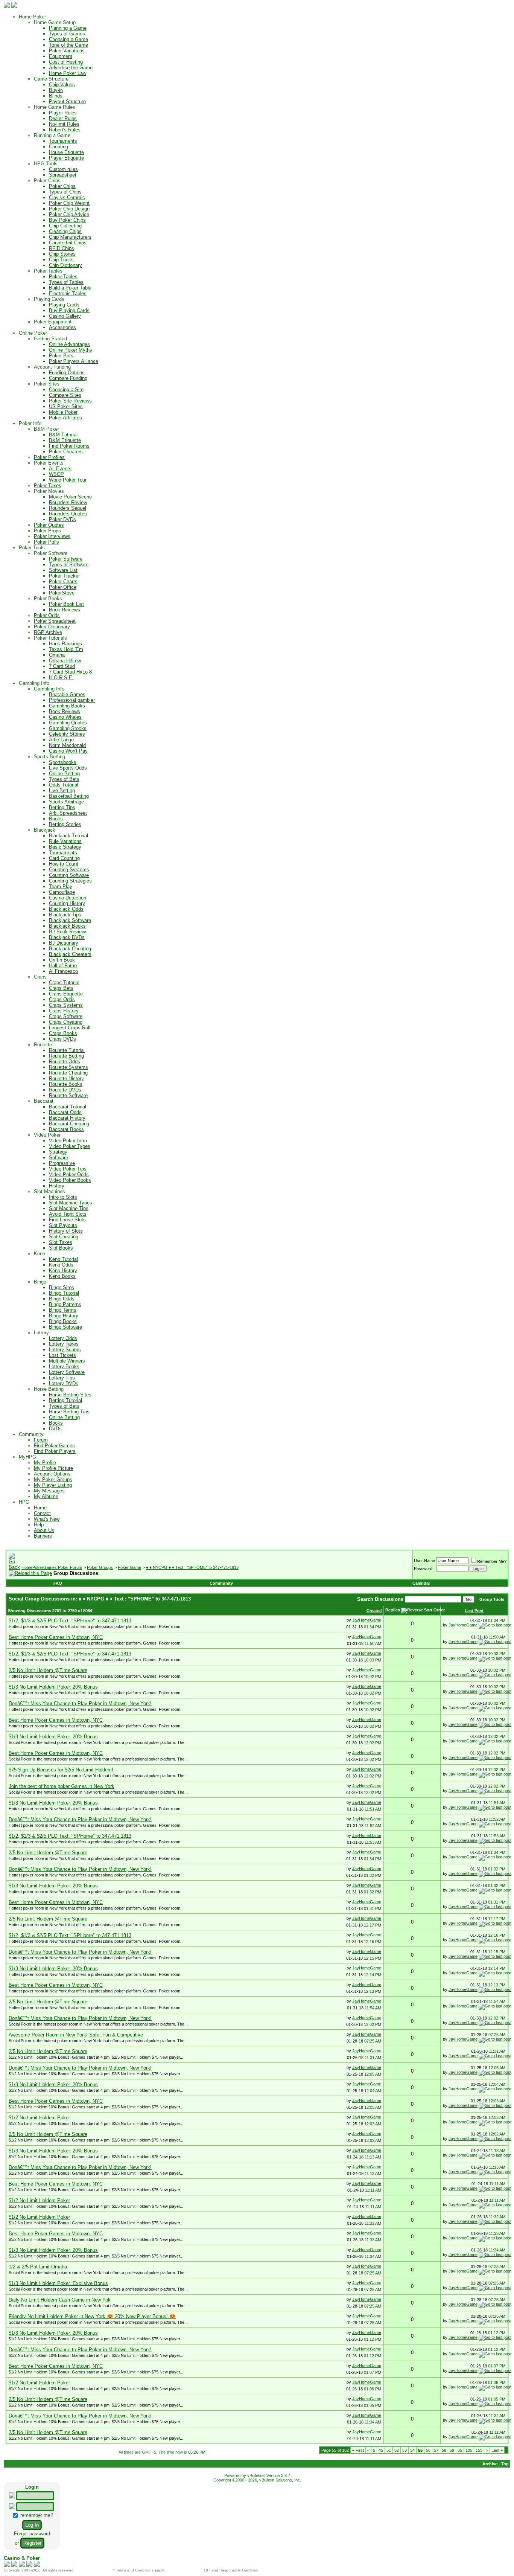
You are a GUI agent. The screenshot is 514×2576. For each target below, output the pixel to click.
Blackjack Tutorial (68, 836)
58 (444, 2450)
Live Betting (62, 790)
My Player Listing (53, 1485)
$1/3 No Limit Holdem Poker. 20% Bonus (53, 1687)
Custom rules (63, 169)
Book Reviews (65, 610)
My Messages (49, 1491)
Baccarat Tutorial (68, 1107)
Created (374, 1611)
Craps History (64, 1011)
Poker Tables (63, 277)
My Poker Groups (53, 1479)
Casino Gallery (65, 316)
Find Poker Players (55, 1451)
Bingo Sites (62, 1287)
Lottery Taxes (64, 1344)
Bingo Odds (62, 1299)
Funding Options (67, 373)
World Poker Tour (68, 480)
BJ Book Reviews (68, 932)
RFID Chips (62, 248)
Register (32, 2543)
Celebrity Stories (67, 734)
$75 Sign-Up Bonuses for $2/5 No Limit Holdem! (61, 1770)
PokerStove (62, 593)
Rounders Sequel (68, 508)
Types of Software (69, 565)
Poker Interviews (52, 536)
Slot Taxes (61, 1242)
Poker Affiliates (65, 418)
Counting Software (69, 875)
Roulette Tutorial (67, 1050)
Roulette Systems (68, 1067)
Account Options (52, 1474)
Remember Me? (492, 1561)
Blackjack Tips (65, 915)
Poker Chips (62, 186)
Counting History (67, 903)
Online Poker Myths (71, 350)
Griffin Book (62, 960)
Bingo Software (65, 1327)
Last (497, 2450)
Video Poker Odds (69, 1174)
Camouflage (62, 892)
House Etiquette (66, 152)
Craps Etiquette (66, 994)
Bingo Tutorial (64, 1293)
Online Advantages (69, 344)
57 (436, 2450)
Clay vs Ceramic (67, 197)
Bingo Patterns (65, 1304)
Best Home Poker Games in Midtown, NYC (56, 1637)
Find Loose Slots (67, 1220)
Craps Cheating (66, 1022)
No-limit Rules (64, 124)
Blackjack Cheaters (70, 954)
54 (412, 2450)
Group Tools (492, 1599)
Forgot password (32, 2534)
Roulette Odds (65, 1062)
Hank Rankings (65, 644)
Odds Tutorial (64, 785)
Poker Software (66, 559)
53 (405, 2450)
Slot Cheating (64, 1237)
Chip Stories (62, 254)
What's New (47, 1519)
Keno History (63, 1270)
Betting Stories (65, 824)
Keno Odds (61, 1265)
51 (389, 2450)
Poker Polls (46, 542)
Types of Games (67, 34)
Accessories (62, 327)
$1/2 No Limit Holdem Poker (39, 2118)
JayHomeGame (367, 1620)
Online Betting (64, 774)
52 (397, 2450)
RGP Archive (48, 632)
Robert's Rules (65, 130)
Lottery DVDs (64, 1383)
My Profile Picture (53, 1468)
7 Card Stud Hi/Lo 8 (70, 672)
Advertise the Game (71, 68)
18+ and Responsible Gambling (231, 2570)
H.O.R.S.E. (61, 678)
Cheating (59, 147)
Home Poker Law (68, 73)
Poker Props (47, 531)
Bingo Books (63, 1321)
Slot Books (61, 1248)
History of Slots (66, 1231)
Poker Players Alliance (74, 361)
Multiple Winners (67, 1361)
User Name (424, 1561)
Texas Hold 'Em (66, 649)
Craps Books (63, 1033)
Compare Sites (65, 395)
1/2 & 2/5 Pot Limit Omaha (38, 2267)
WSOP (56, 474)
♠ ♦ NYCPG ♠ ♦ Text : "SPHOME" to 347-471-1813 (192, 1567)
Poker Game (129, 1567)
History (57, 1186)
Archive (490, 2464)
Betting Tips (62, 807)
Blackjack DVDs (67, 937)
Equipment (61, 56)
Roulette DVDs (65, 1090)
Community (221, 1583)
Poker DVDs (62, 519)
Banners (43, 1536)
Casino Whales (65, 717)
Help (39, 1525)
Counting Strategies (70, 881)
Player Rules (63, 113)
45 (381, 2450)
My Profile (45, 1463)
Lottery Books (64, 1366)
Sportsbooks (63, 762)
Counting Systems (69, 870)
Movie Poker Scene (70, 497)
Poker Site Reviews (70, 401)
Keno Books (62, 1276)
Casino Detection (68, 898)
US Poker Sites (66, 406)
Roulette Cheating (68, 1073)
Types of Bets (64, 779)
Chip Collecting (65, 226)
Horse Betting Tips (69, 1412)
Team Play (61, 886)
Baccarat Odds (65, 1112)
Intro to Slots (63, 1197)
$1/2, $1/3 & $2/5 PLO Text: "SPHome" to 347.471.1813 (70, 1621)
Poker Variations (67, 51)
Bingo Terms (63, 1310)
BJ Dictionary (64, 943)
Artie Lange (61, 740)
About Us (44, 1530)
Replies (393, 1610)
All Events (60, 469)
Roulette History (66, 1078)
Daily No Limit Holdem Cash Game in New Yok (60, 2300)
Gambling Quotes (68, 723)
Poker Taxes (48, 485)
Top (505, 2464)
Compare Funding (68, 378)
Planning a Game (68, 28)
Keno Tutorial (63, 1259)
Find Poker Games (54, 1446)
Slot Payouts (63, 1225)
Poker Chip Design (69, 209)
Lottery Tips (62, 1378)
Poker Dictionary (52, 627)
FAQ (58, 1583)
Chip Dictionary (65, 265)
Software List (63, 570)
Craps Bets (61, 988)
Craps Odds (62, 999)
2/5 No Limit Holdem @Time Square (48, 1670)
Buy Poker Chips (67, 220)
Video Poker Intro (68, 1141)
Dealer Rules (63, 118)
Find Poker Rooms (69, 446)
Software (59, 1158)
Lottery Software (67, 1372)
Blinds (56, 96)
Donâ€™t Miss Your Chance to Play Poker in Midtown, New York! (80, 1703)
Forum (41, 1440)
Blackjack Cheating (70, 949)
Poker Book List (66, 604)
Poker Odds (47, 615)
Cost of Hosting (66, 62)
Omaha (57, 655)
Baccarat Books (66, 1129)
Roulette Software (68, 1095)
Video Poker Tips (68, 1169)
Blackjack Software (70, 920)
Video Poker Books (70, 1180)
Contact (42, 1513)
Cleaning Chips (65, 231)
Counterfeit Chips (68, 243)
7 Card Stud (62, 666)
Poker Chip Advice (69, 214)
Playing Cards (64, 305)
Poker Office (63, 587)
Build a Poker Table (70, 288)
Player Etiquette (66, 158)
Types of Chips (65, 192)
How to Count (64, 864)
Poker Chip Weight (69, 203)
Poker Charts (63, 582)
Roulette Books (66, 1084)
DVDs (55, 1429)
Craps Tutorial (64, 982)
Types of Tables (66, 282)
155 (479, 2450)
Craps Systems (66, 1005)
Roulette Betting (66, 1056)
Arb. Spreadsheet (68, 813)
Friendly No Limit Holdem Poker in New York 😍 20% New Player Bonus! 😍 (92, 2316)
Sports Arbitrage (66, 802)
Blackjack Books (67, 926)
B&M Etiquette (65, 440)
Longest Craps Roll (70, 1028)
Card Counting (64, 858)
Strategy (58, 1152)
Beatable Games (67, 694)
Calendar (421, 1583)
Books (56, 819)
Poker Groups (100, 1567)
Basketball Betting (69, 796)
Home (40, 1508)
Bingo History (64, 1316)
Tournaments (63, 141)
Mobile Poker (63, 412)
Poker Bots (61, 356)
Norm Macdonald (67, 745)
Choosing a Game (68, 39)
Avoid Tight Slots (68, 1214)
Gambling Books (67, 706)
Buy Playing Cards (69, 310)
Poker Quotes (49, 525)
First (358, 2450)
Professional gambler (72, 700)
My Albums (46, 1496)
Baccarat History (67, 1118)
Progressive (62, 1163)
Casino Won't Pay (68, 751)
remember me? (36, 2515)
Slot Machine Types (71, 1203)
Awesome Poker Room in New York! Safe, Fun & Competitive (76, 2035)
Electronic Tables (68, 293)
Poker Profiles (49, 457)
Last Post (474, 1611)
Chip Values (62, 85)
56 (428, 2450)
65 (460, 2450)
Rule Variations (65, 841)
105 (469, 2450)
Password (423, 1568)
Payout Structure (67, 101)
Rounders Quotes (68, 514)
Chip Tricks (61, 260)
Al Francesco (63, 971)
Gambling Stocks (68, 728)
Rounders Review (68, 502)
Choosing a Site (66, 389)
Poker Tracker (64, 576)
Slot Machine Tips (69, 1208)
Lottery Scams (65, 1350)
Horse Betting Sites (70, 1395)
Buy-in (56, 90)
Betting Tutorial (65, 1400)
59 (452, 2450)
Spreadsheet (63, 175)
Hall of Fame (63, 966)
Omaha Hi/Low (65, 661)
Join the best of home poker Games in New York (62, 1786)
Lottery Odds (63, 1338)
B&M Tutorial (63, 435)
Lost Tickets (62, 1355)
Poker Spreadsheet (55, 621)
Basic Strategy (65, 847)
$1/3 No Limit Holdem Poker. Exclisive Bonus (58, 2283)
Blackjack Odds (66, 909)
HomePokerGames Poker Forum (52, 1567)
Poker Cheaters (66, 452)
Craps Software (66, 1016)
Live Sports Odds (68, 768)
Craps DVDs (62, 1039)
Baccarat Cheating (69, 1124)
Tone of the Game (68, 45)
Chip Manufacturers (70, 237)
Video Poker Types (70, 1146)
